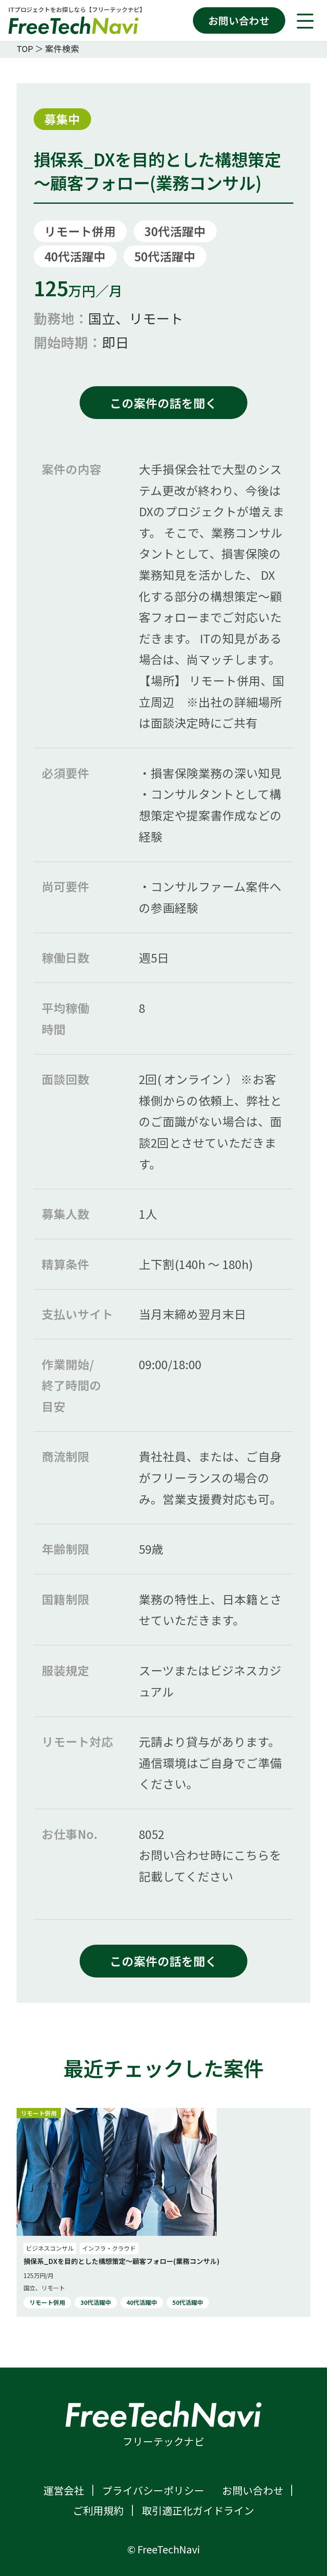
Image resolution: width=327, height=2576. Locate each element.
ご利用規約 (98, 2510)
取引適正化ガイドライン (198, 2510)
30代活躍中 (175, 231)
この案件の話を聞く (163, 403)
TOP (25, 48)
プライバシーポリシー (153, 2490)
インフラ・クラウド (109, 2248)
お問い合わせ (239, 20)
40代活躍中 (75, 256)
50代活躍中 (165, 256)
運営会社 (64, 2490)
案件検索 (62, 48)
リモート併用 (80, 231)
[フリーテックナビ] (77, 25)
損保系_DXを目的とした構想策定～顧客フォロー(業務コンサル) (122, 2261)
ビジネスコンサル (50, 2248)
